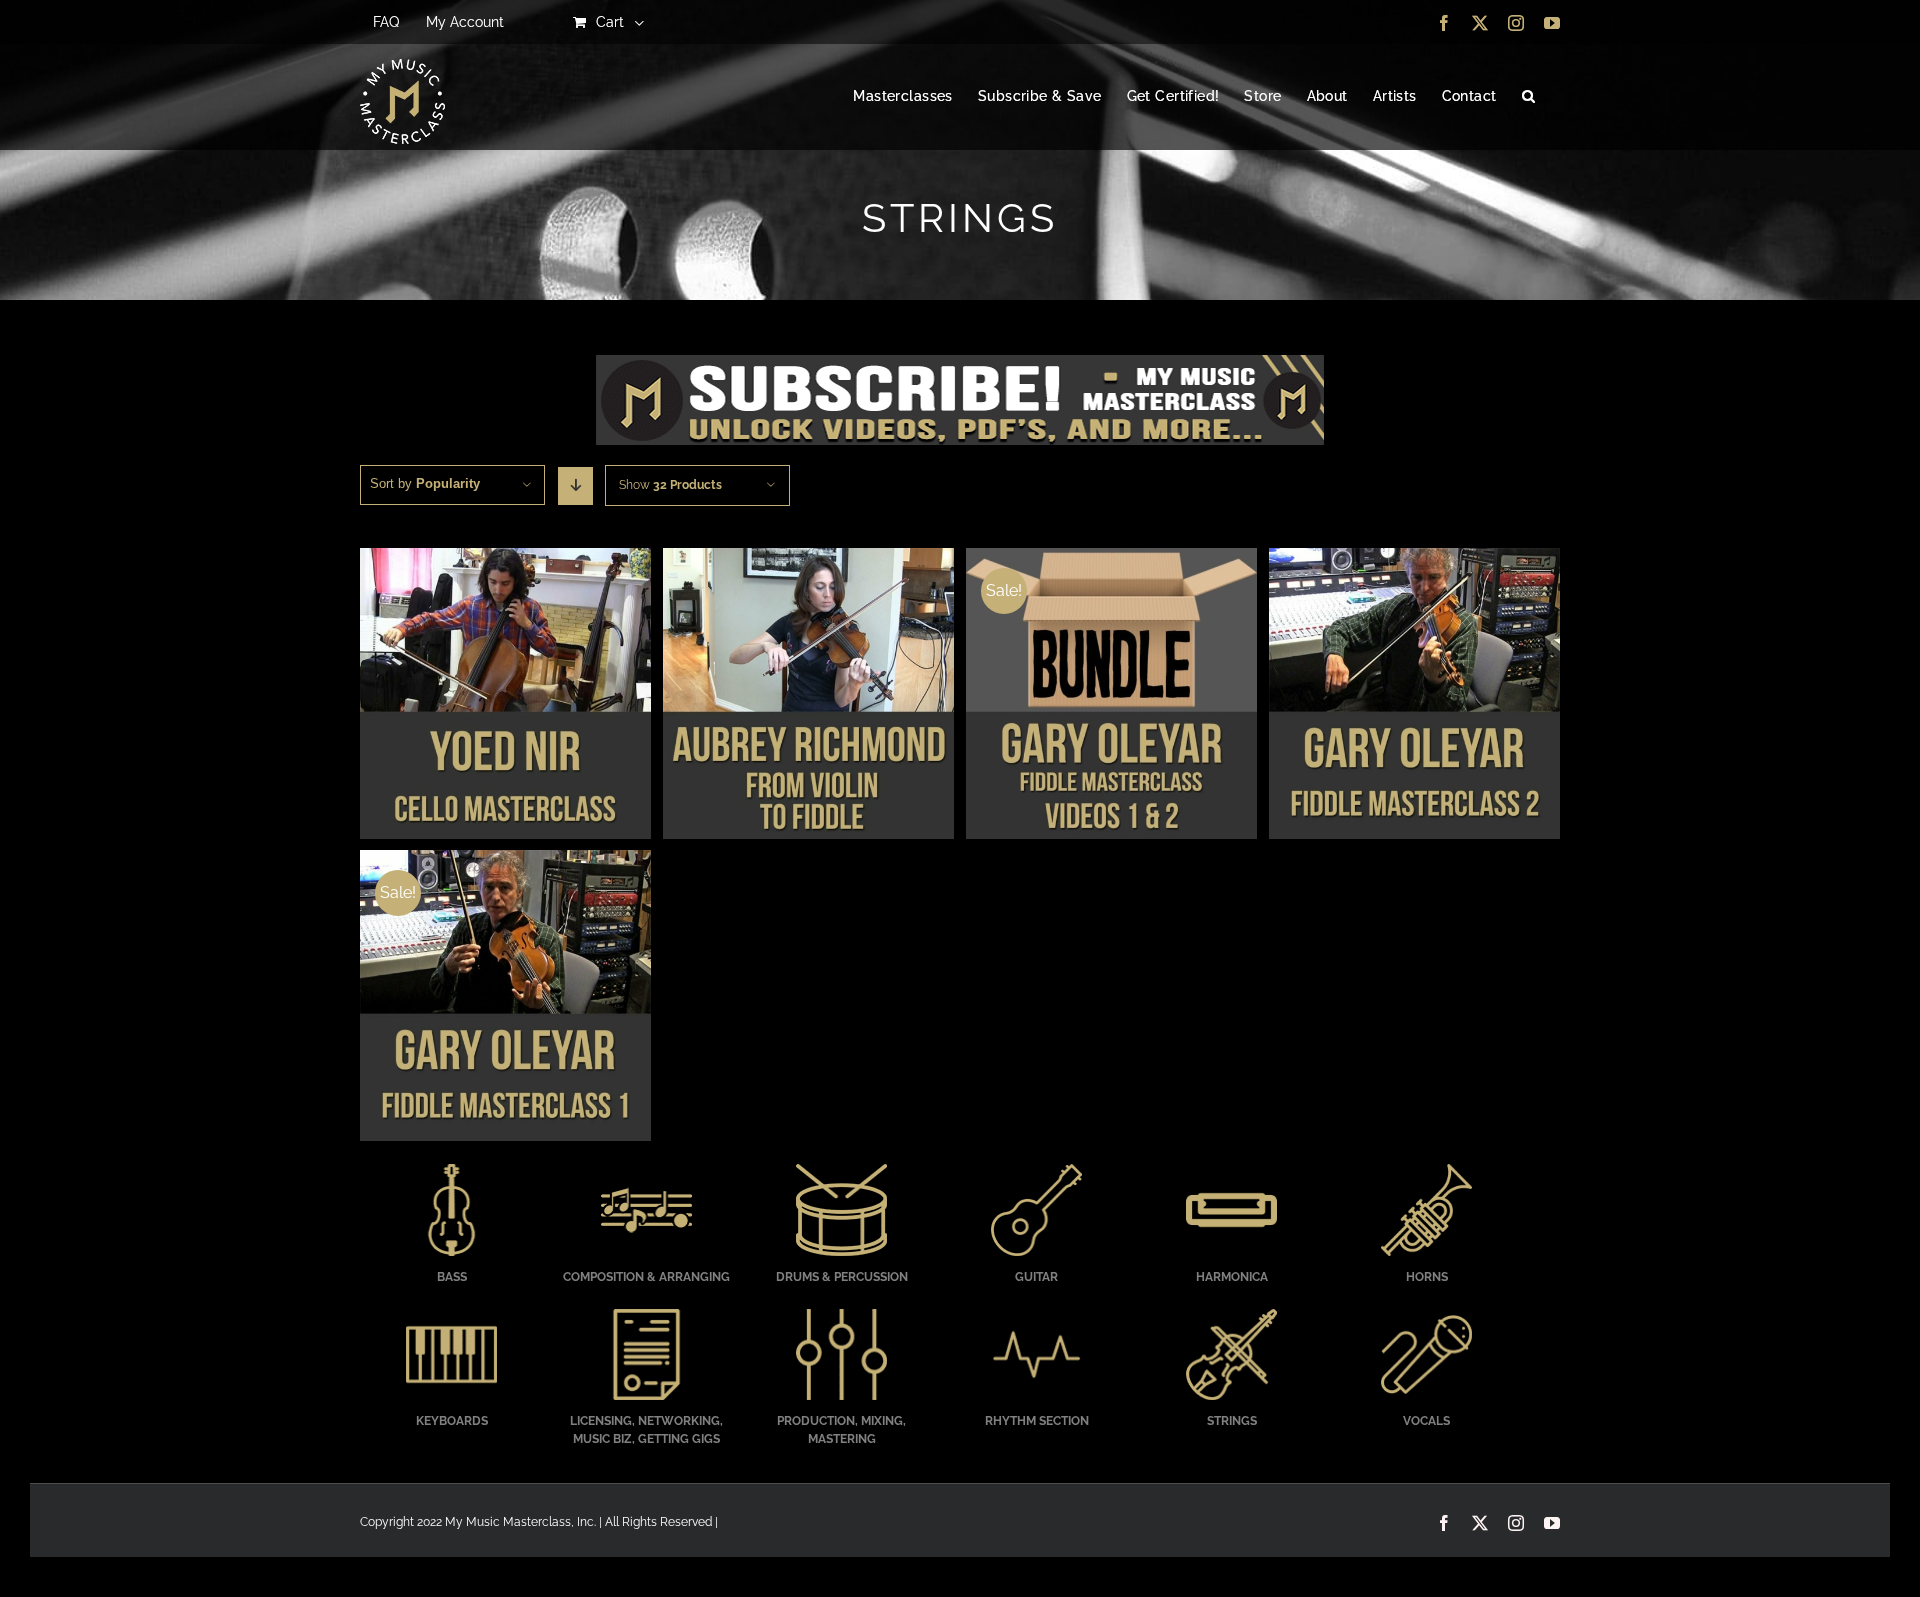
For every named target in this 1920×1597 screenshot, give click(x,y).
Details (505, 696)
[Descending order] (575, 486)
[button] (1528, 97)
